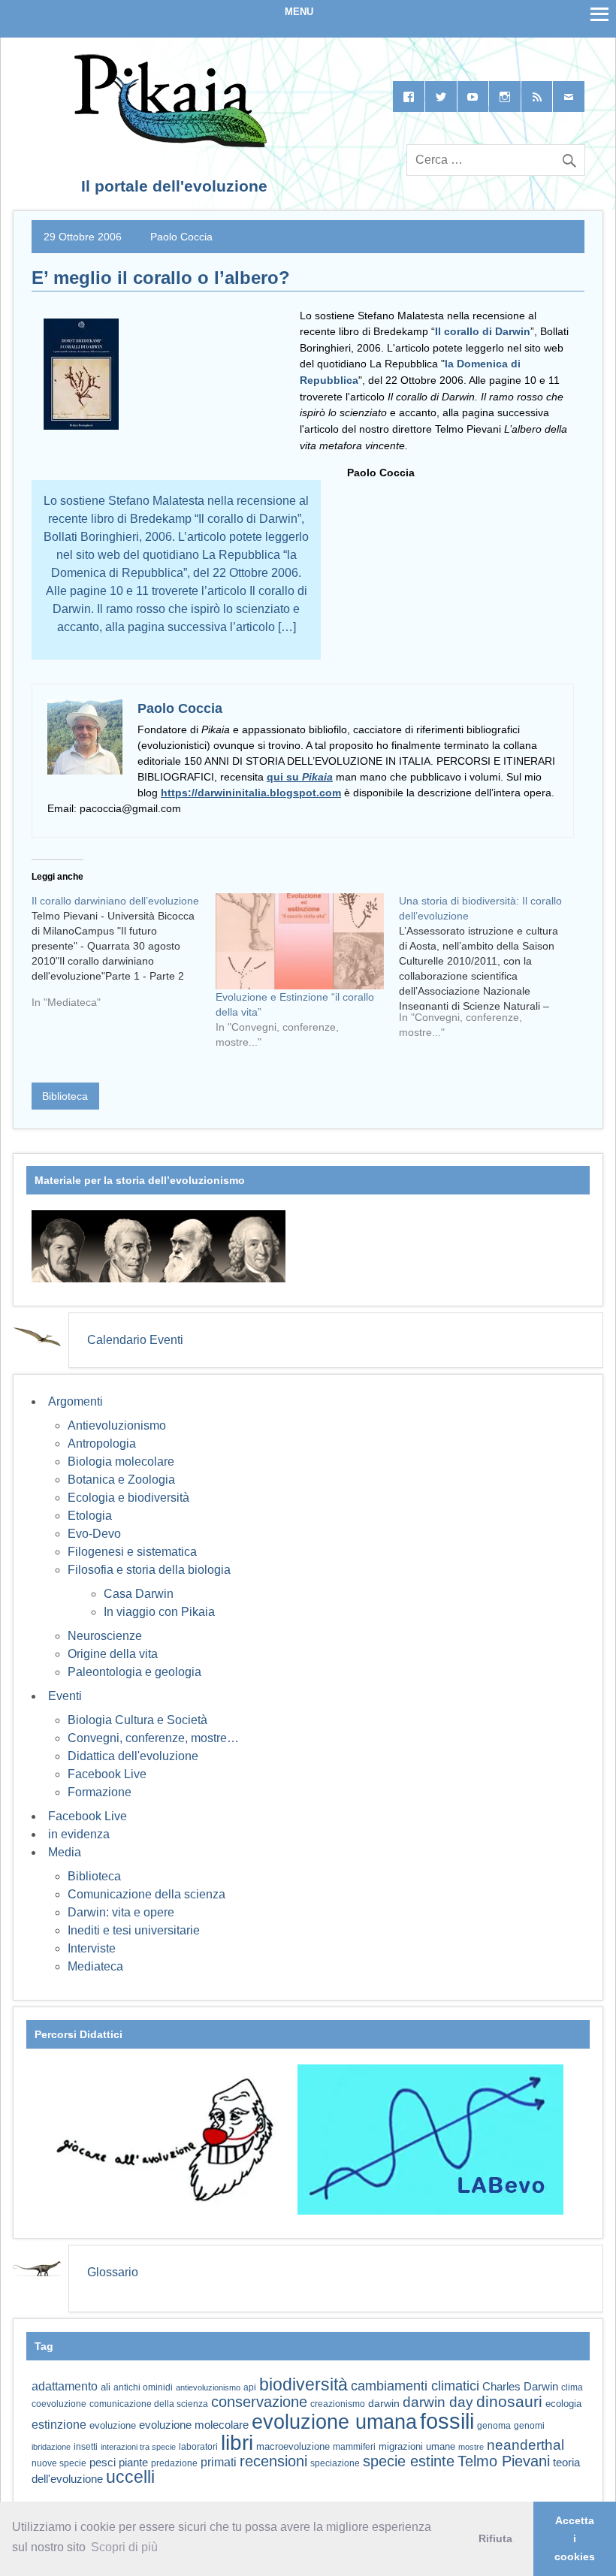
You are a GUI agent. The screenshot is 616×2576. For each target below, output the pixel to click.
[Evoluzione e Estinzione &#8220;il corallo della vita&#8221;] (300, 941)
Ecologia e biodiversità (128, 1498)
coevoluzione (59, 2404)
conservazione (259, 2402)
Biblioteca (65, 1096)
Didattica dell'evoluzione (133, 1756)
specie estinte (409, 2461)
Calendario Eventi (135, 1340)
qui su (300, 777)
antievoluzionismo (208, 2387)
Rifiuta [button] (495, 2538)
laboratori (198, 2446)
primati (219, 2462)
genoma (494, 2425)
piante (133, 2463)
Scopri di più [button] (124, 2547)
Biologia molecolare (121, 1462)
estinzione (59, 2424)
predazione (174, 2463)
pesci (103, 2463)
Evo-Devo (94, 1534)
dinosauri (509, 2401)
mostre (471, 2447)
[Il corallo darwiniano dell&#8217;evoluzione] (124, 957)
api (250, 2387)
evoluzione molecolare (194, 2425)
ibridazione (51, 2447)
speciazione (335, 2463)
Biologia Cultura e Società (137, 1720)
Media (65, 1852)
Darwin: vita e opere (121, 1912)
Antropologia (102, 1444)
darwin (384, 2403)
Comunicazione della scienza (146, 1894)
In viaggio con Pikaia (159, 1612)
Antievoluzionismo (117, 1425)
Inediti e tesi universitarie (134, 1930)
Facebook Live (107, 1774)
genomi (529, 2426)
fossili (447, 2421)
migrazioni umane (417, 2446)
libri (237, 2442)
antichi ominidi (143, 2387)
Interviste (92, 1948)
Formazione (100, 1792)
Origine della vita (113, 1654)
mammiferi (354, 2447)
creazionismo (338, 2404)
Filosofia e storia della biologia (149, 1570)
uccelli (130, 2477)
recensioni (273, 2461)
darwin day (438, 2402)
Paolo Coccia (181, 237)
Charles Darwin (520, 2387)
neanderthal (525, 2445)
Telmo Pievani (504, 2461)
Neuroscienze (105, 1636)
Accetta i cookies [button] (575, 2538)
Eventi (65, 1696)
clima (572, 2387)
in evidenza (79, 1834)
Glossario (113, 2272)
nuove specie (59, 2463)
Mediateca (95, 1966)
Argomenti (75, 1401)
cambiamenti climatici (415, 2386)
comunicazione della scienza (149, 2404)
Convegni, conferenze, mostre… (153, 1738)
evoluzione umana (334, 2422)
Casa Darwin (139, 1594)
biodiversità (303, 2384)
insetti (86, 2447)
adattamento (65, 2386)
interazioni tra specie (138, 2447)
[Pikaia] (168, 143)
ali (106, 2387)
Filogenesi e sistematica (132, 1552)
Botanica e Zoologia (121, 1480)
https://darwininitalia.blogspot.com (251, 793)
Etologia (90, 1516)
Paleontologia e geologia (134, 1672)
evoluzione (113, 2425)
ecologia (563, 2404)
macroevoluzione (293, 2446)
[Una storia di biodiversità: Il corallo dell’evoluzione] (491, 972)
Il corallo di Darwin (483, 331)
